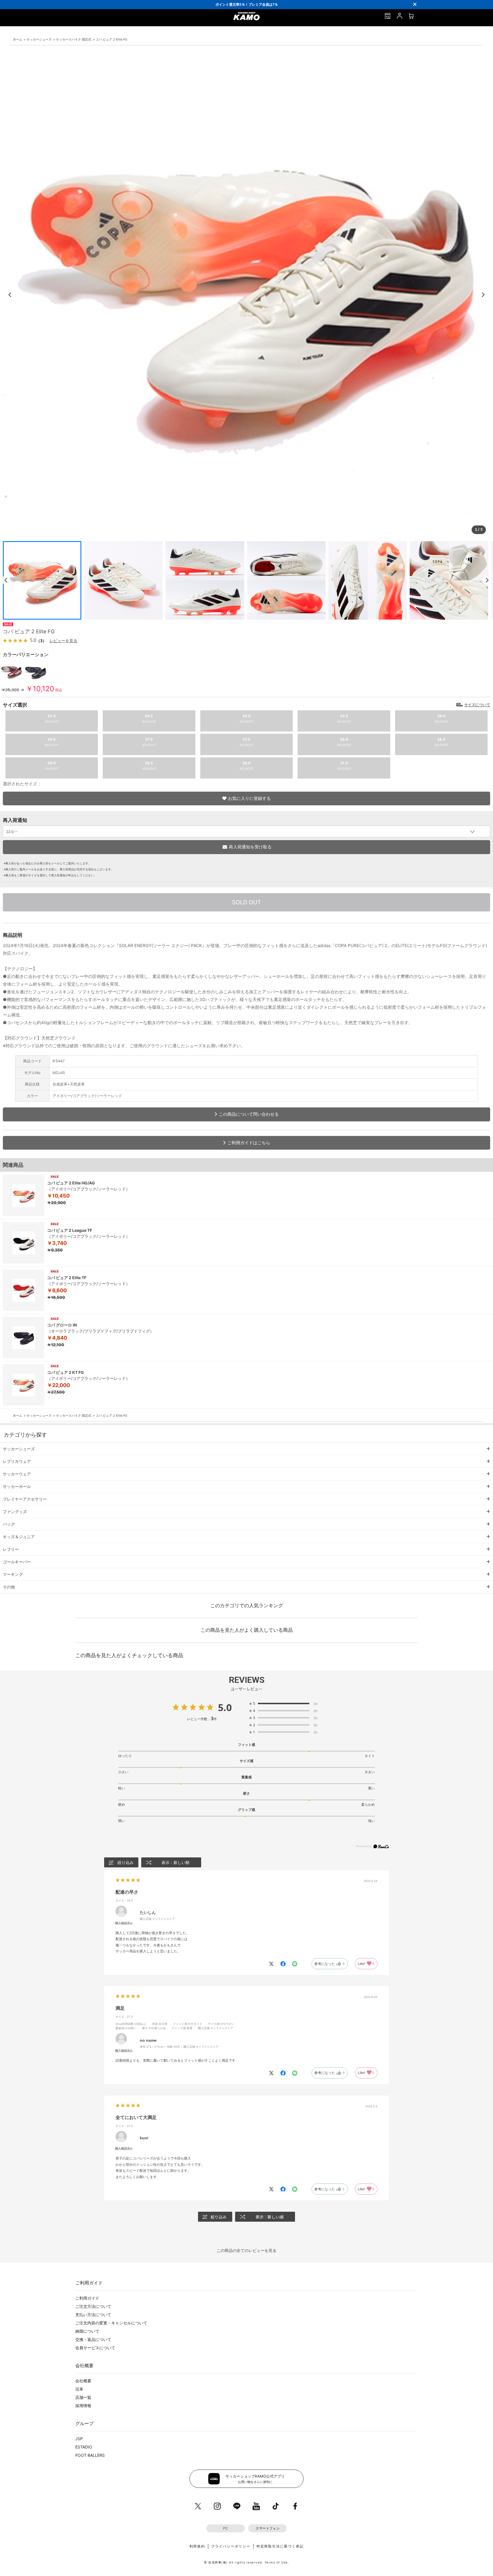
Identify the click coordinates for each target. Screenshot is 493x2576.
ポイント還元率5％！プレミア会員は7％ (247, 4)
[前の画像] (10, 295)
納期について (87, 2331)
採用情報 (83, 2406)
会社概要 (83, 2381)
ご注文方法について (93, 2306)
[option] (246, 4)
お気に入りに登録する (249, 798)
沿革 (79, 2389)
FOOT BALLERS (90, 2455)
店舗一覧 (83, 2397)
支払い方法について (93, 2315)
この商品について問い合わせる (249, 1114)
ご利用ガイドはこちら (249, 1143)
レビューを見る (63, 641)
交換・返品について (93, 2339)
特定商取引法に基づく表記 (280, 2546)
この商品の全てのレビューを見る (246, 2250)
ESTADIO (84, 2447)
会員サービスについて (95, 2348)
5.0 (225, 1707)
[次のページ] (487, 580)
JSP (79, 2439)
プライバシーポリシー (231, 2546)
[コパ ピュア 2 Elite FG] (12, 681)
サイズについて (477, 705)
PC (226, 2528)
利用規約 (197, 2546)
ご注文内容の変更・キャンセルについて (111, 2323)
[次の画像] (483, 295)
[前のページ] (6, 580)
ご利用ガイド (87, 2298)
